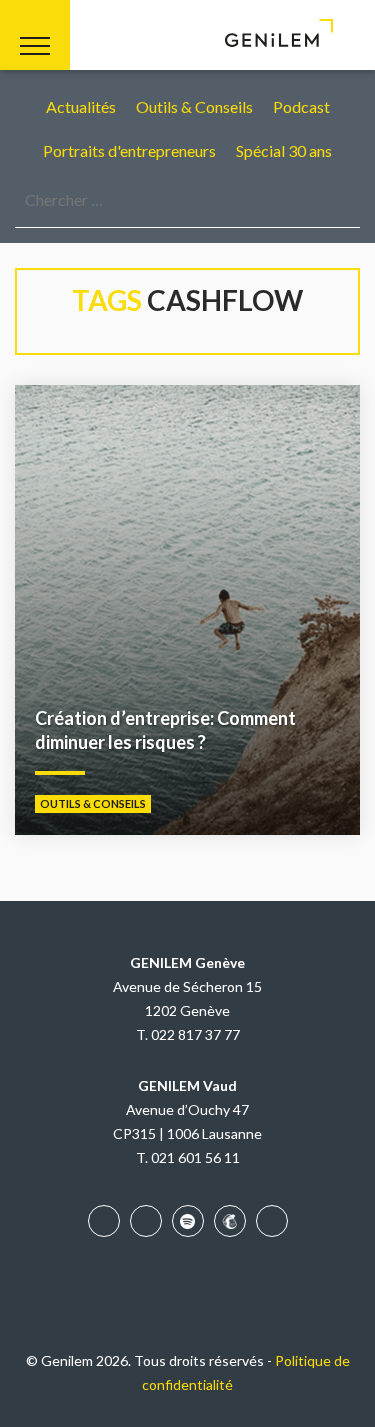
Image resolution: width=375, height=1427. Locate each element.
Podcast (301, 106)
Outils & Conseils (194, 106)
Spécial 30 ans (284, 150)
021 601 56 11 (195, 1157)
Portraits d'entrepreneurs (129, 150)
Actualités (81, 106)
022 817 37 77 (195, 1034)
